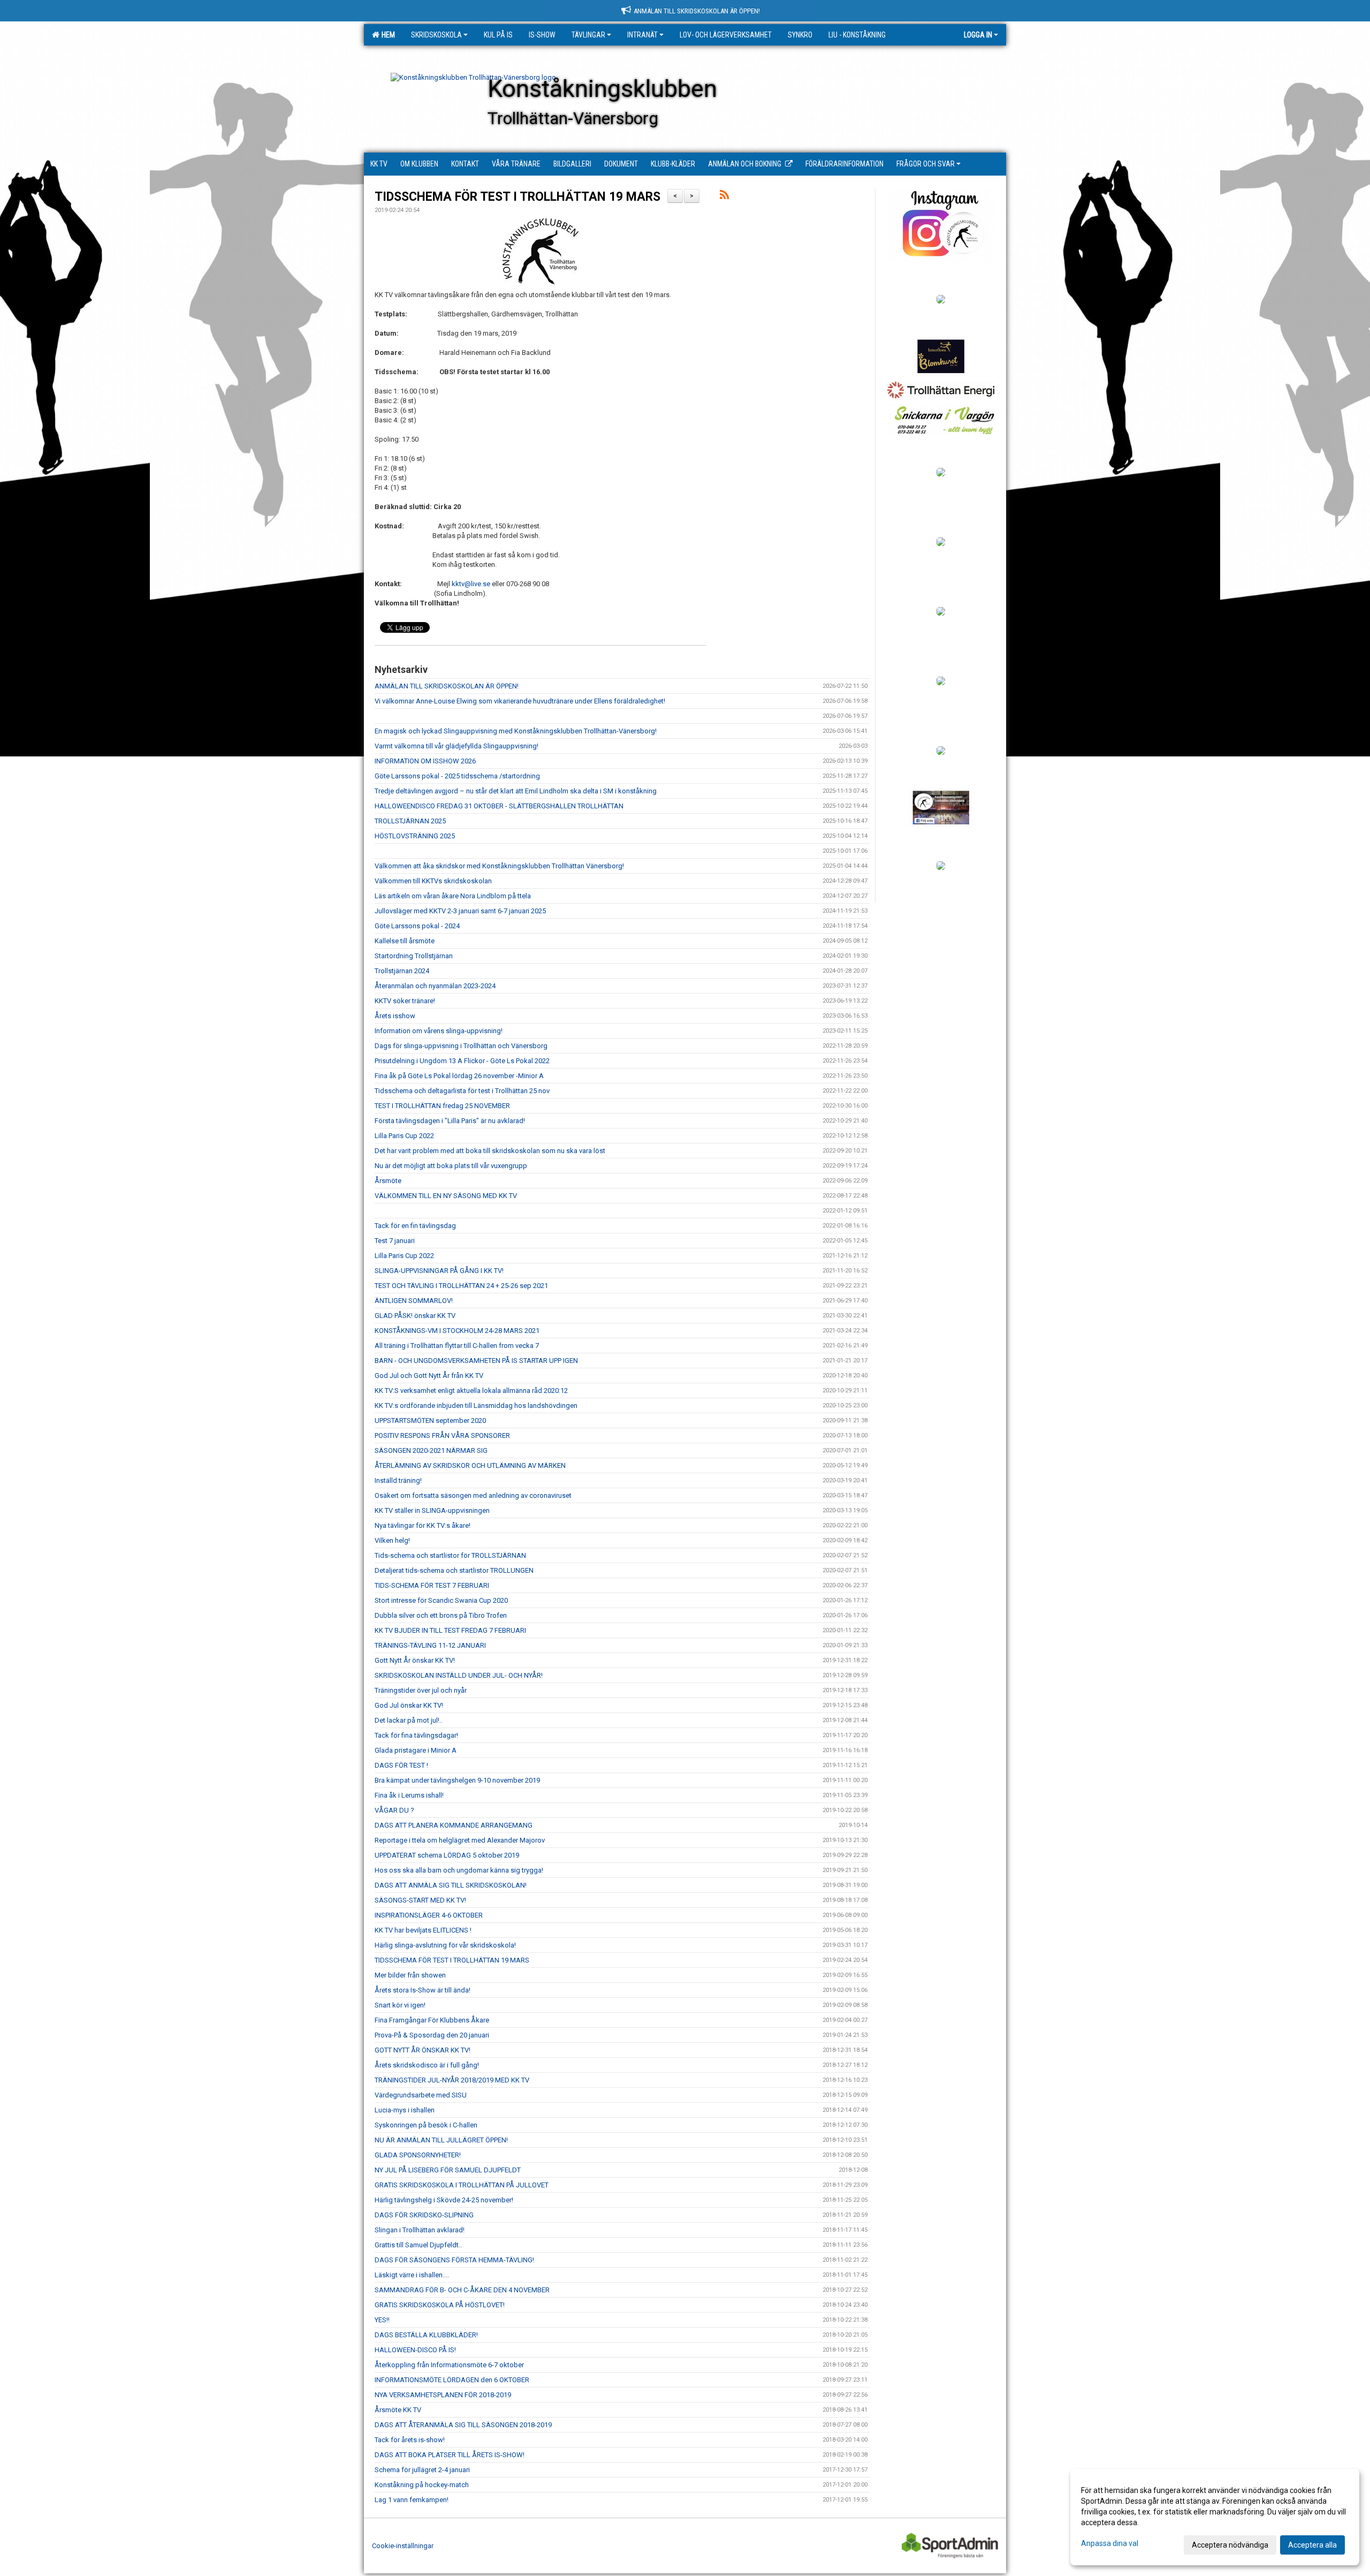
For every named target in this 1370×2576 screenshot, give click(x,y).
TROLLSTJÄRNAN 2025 (410, 821)
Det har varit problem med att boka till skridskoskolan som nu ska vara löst (490, 1151)
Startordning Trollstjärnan (414, 956)
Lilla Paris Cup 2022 (404, 1136)
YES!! (382, 2320)
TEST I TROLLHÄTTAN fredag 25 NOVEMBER (442, 1106)
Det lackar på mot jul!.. (409, 1720)
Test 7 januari (395, 1241)
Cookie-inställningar (403, 2546)
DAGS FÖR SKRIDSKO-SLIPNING (424, 2215)
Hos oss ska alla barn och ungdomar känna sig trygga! (459, 1870)
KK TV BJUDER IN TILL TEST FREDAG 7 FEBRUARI (450, 1630)
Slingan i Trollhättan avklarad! (420, 2230)
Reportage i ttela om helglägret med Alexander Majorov (460, 1840)
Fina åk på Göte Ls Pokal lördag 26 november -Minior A (459, 1076)
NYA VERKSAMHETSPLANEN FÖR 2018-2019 (443, 2395)
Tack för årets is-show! (410, 2440)
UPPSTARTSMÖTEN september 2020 (430, 1420)
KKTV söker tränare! (405, 1001)
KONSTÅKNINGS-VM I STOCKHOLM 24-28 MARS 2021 (457, 1331)
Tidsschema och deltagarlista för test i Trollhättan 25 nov (462, 1091)
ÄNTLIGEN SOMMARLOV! (414, 1301)
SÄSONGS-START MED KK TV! (420, 1900)
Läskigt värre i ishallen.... (412, 2275)
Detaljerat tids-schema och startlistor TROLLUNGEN (454, 1570)
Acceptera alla (1312, 2545)
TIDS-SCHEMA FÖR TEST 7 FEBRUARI (432, 1585)
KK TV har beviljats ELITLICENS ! (423, 1930)
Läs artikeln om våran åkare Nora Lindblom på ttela (453, 896)
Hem (387, 35)
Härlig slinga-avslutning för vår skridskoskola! (445, 1945)
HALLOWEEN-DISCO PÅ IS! (415, 2350)
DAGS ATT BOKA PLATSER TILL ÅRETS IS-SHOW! (450, 2455)
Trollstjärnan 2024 (402, 971)
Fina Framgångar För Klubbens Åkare (432, 2020)
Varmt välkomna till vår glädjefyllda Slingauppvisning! (456, 746)
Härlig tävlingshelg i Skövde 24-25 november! (444, 2200)
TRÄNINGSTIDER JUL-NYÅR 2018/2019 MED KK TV (452, 2080)
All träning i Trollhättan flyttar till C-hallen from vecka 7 (457, 1346)
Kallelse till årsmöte (405, 941)
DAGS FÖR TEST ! (401, 1765)
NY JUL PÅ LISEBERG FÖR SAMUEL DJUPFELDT (448, 2170)
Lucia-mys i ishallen (405, 2110)
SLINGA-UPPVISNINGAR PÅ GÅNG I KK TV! (439, 1271)
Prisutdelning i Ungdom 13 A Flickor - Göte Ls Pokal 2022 (462, 1061)
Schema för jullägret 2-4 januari (422, 2470)
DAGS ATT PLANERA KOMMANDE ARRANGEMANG (454, 1825)
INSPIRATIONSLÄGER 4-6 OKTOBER (429, 1915)
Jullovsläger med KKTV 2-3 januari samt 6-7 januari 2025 (460, 911)
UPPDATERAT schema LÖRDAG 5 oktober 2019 (447, 1855)
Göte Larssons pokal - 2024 (417, 926)
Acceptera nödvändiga (1230, 2545)
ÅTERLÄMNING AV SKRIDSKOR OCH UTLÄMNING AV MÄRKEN (470, 1465)
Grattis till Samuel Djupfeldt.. (418, 2245)
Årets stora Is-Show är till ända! (423, 1990)
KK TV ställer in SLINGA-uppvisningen (432, 1510)
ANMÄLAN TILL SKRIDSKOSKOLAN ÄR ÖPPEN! (447, 686)
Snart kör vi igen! (400, 2005)
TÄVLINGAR (588, 35)
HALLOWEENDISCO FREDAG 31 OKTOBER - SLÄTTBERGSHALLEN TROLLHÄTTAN (499, 806)
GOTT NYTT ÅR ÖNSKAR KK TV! (423, 2050)
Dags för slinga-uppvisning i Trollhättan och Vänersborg (461, 1046)
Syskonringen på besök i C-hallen (426, 2125)
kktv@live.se (471, 584)
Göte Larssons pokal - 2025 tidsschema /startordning (457, 776)
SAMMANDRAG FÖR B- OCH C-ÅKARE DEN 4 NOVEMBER (462, 2290)
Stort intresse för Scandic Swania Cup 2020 (441, 1600)
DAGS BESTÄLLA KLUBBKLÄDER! (426, 2335)
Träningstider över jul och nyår (421, 1690)
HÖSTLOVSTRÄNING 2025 (415, 836)
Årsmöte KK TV (398, 2410)
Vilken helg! (392, 1540)
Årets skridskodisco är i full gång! (427, 2065)
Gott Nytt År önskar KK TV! (415, 1660)
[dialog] (1215, 2517)
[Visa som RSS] (724, 197)
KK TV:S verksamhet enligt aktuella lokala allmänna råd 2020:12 (471, 1391)
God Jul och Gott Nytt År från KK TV (429, 1376)
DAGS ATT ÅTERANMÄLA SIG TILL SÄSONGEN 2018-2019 (463, 2425)
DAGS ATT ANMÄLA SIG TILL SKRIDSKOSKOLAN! (451, 1885)
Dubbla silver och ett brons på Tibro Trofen (441, 1615)
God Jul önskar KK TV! (409, 1705)
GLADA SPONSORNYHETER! (418, 2155)
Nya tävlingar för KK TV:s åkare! (423, 1525)
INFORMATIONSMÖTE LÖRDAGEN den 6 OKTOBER (452, 2380)
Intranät (642, 35)
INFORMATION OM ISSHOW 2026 (425, 761)
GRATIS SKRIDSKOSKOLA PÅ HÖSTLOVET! (440, 2305)
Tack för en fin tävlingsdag (415, 1226)
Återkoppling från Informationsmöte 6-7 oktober (449, 2365)
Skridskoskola (436, 35)
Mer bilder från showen (410, 1975)
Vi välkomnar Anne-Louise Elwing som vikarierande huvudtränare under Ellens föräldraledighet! (520, 701)
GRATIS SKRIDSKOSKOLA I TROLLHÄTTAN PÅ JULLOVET (462, 2185)
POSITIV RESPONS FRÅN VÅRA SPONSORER (442, 1435)
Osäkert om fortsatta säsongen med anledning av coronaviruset (473, 1495)
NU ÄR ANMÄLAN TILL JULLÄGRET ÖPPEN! (441, 2140)
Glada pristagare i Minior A (416, 1750)
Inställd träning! (398, 1480)
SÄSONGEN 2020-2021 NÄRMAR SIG (431, 1450)
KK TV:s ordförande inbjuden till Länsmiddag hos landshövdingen (476, 1406)
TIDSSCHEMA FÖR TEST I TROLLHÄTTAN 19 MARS (517, 197)
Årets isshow (395, 1016)
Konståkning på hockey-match (422, 2485)
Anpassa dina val (1110, 2543)
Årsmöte (388, 1181)
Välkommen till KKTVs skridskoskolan (433, 881)
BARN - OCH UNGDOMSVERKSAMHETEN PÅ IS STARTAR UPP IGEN (476, 1361)
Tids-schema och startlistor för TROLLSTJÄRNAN (450, 1555)
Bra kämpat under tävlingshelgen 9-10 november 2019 (457, 1780)
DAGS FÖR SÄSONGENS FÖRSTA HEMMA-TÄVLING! (454, 2260)
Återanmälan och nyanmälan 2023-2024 (435, 986)
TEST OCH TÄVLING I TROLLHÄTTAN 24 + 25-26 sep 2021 (461, 1286)
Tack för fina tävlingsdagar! (416, 1735)
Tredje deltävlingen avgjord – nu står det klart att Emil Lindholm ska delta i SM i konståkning (516, 791)
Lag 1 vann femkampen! (412, 2500)
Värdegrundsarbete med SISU (421, 2095)
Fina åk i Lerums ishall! (409, 1795)
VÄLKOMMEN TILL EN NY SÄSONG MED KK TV (446, 1196)
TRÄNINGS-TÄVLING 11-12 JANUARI (430, 1645)
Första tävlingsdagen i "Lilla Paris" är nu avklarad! (450, 1121)
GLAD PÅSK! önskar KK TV (415, 1316)
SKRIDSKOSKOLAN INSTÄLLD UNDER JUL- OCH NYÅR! (459, 1675)
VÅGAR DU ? (394, 1810)
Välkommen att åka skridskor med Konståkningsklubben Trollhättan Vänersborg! (499, 866)
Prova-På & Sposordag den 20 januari (432, 2035)
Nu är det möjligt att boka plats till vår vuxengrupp (451, 1166)
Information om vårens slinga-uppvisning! (439, 1031)
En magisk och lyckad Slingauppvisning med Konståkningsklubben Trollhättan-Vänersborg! (516, 731)
